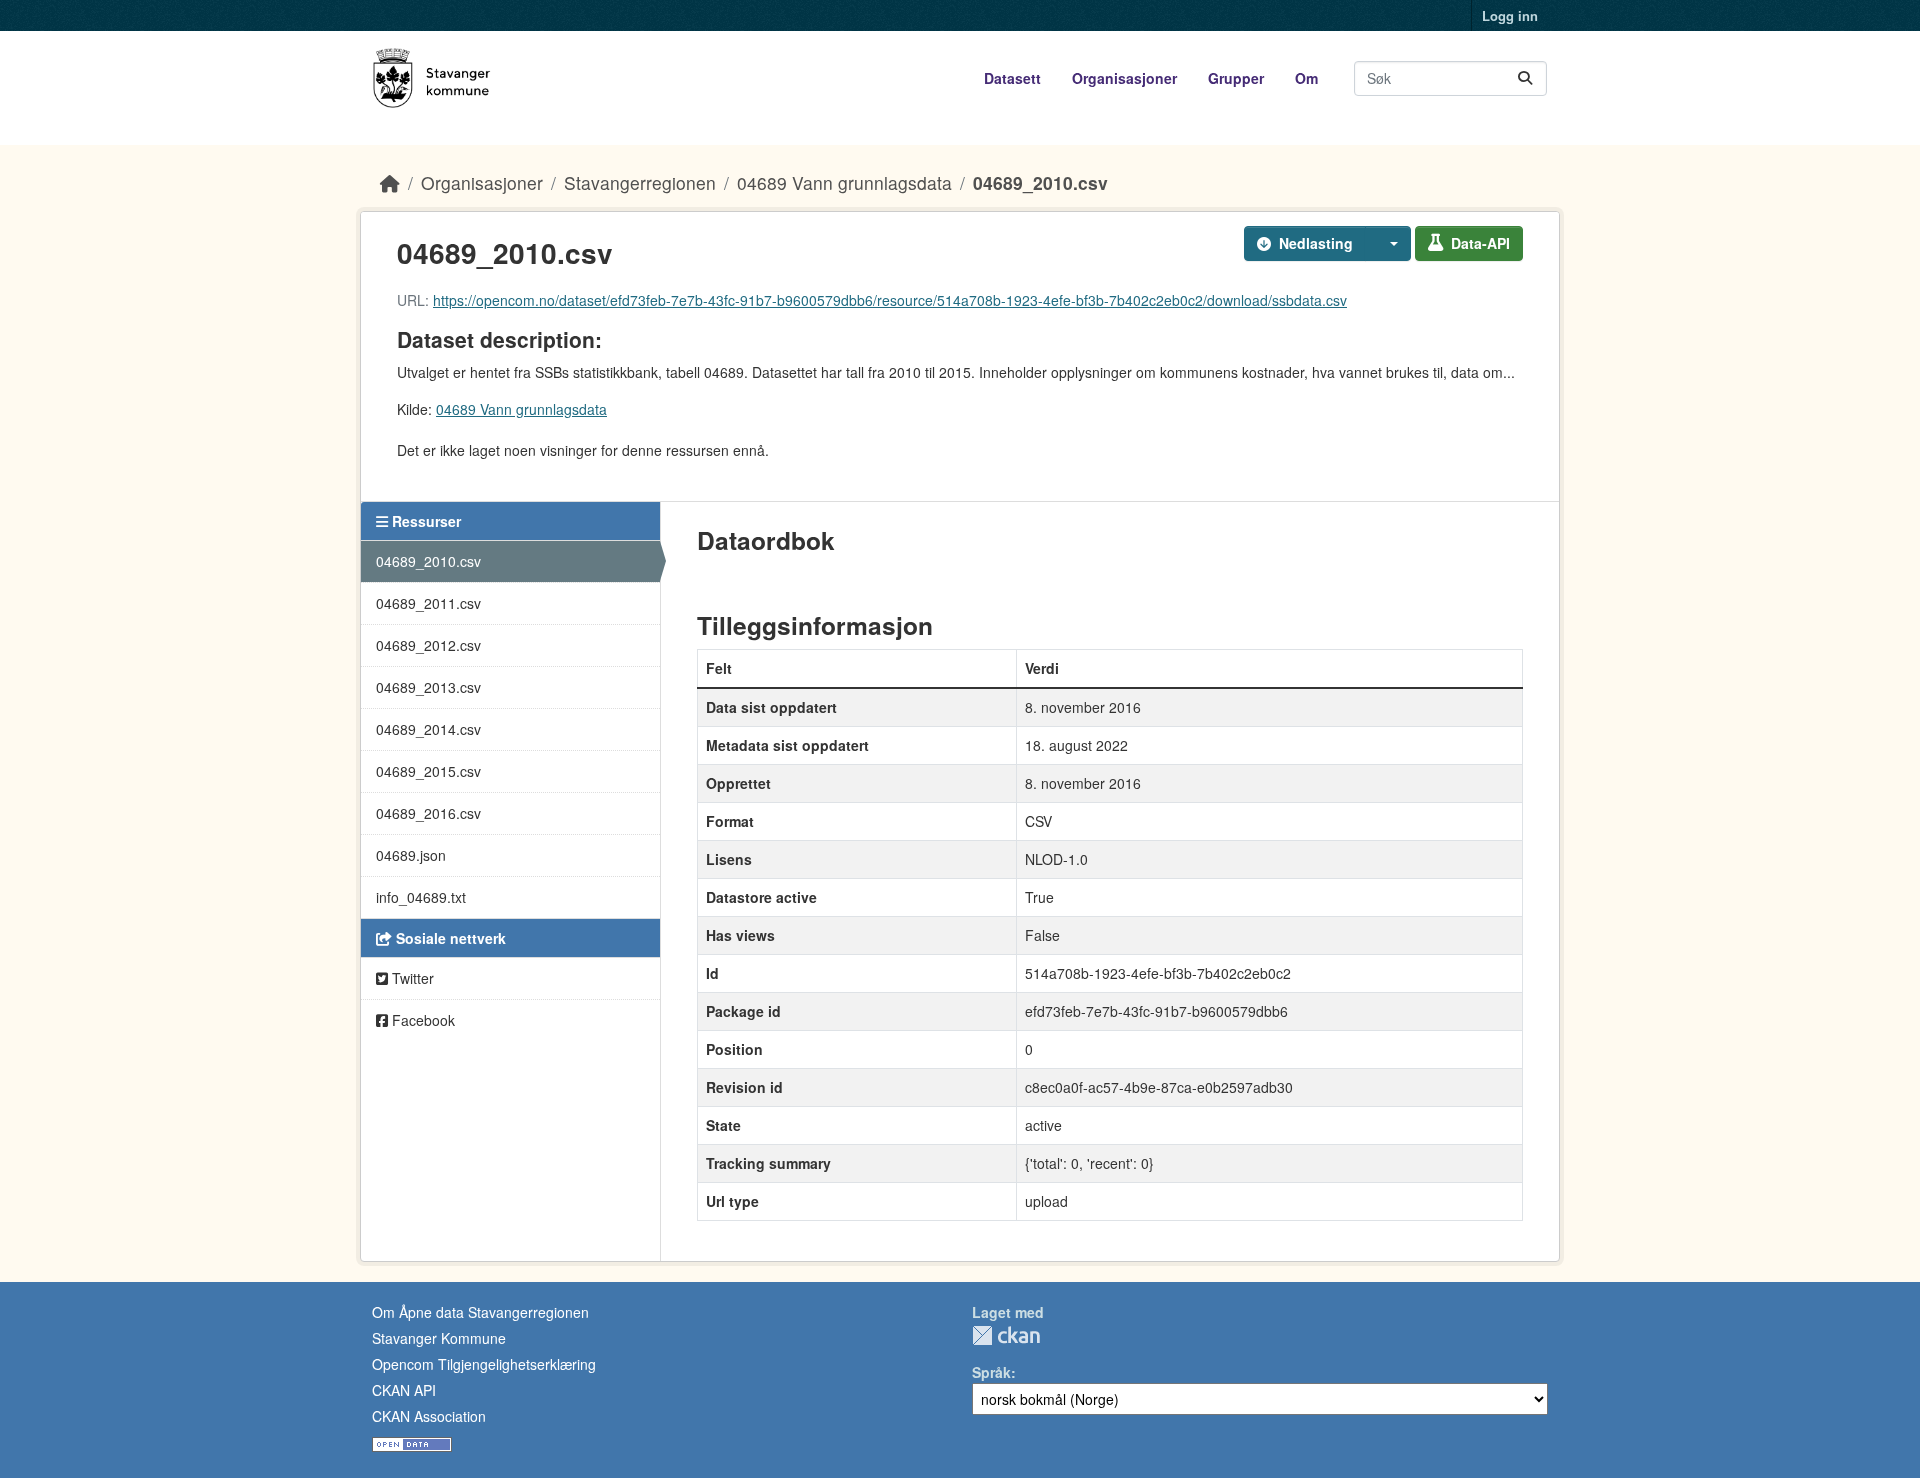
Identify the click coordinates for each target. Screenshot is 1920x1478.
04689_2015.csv (428, 771)
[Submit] (1525, 78)
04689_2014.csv (428, 729)
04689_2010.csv (1040, 182)
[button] (1388, 243)
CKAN (1006, 1335)
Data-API (1480, 243)
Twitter (411, 978)
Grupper (1236, 78)
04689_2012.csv (428, 645)
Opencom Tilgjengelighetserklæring (484, 1364)
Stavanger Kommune (439, 1338)
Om (1306, 78)
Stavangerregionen (640, 182)
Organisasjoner (1124, 78)
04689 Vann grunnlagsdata (844, 182)
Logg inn (1510, 15)
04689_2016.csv (428, 813)
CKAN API (404, 1390)
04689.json (411, 855)
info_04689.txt (421, 897)
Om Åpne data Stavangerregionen (480, 1312)
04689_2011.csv (428, 603)
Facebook (421, 1020)
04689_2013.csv (428, 687)
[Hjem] (390, 182)
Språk (991, 1372)
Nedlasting (1316, 243)
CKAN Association (429, 1416)
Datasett (1012, 78)
